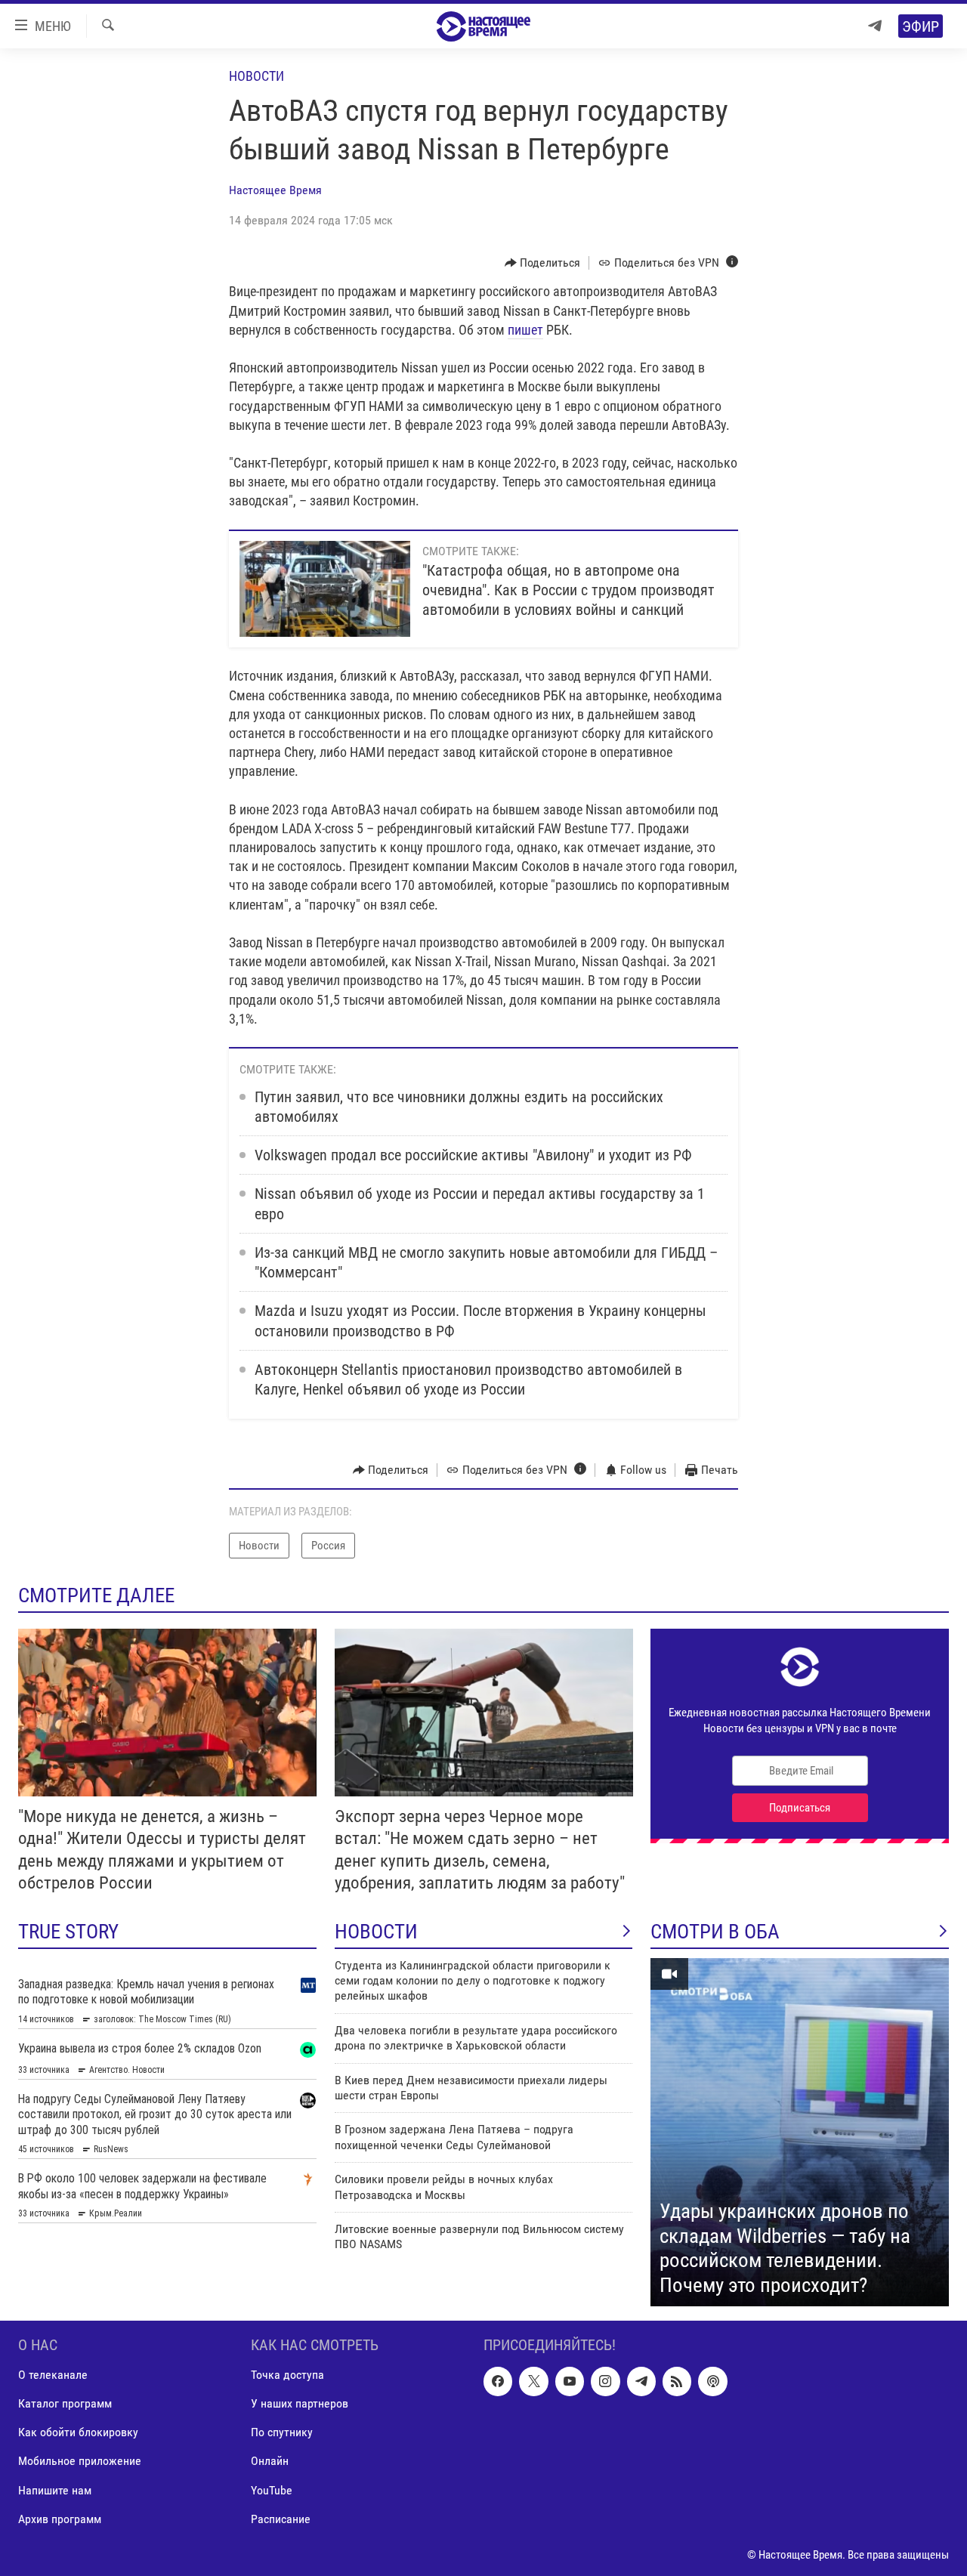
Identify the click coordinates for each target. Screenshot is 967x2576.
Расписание (281, 2519)
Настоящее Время (275, 190)
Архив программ (60, 2519)
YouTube (272, 2490)
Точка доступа (287, 2375)
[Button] (543, 263)
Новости (256, 76)
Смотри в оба (715, 1932)
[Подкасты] (712, 2382)
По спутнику (282, 2433)
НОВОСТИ (376, 1932)
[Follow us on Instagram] (605, 2382)
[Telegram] (875, 26)
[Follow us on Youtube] (570, 2382)
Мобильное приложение (80, 2462)
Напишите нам (55, 2490)
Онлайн (270, 2462)
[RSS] (677, 2382)
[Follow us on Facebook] (498, 2382)
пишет (525, 330)
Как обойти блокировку (78, 2433)
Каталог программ (65, 2404)
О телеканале (53, 2375)
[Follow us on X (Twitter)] (533, 2382)
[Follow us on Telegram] (641, 2382)
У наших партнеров (300, 2404)
